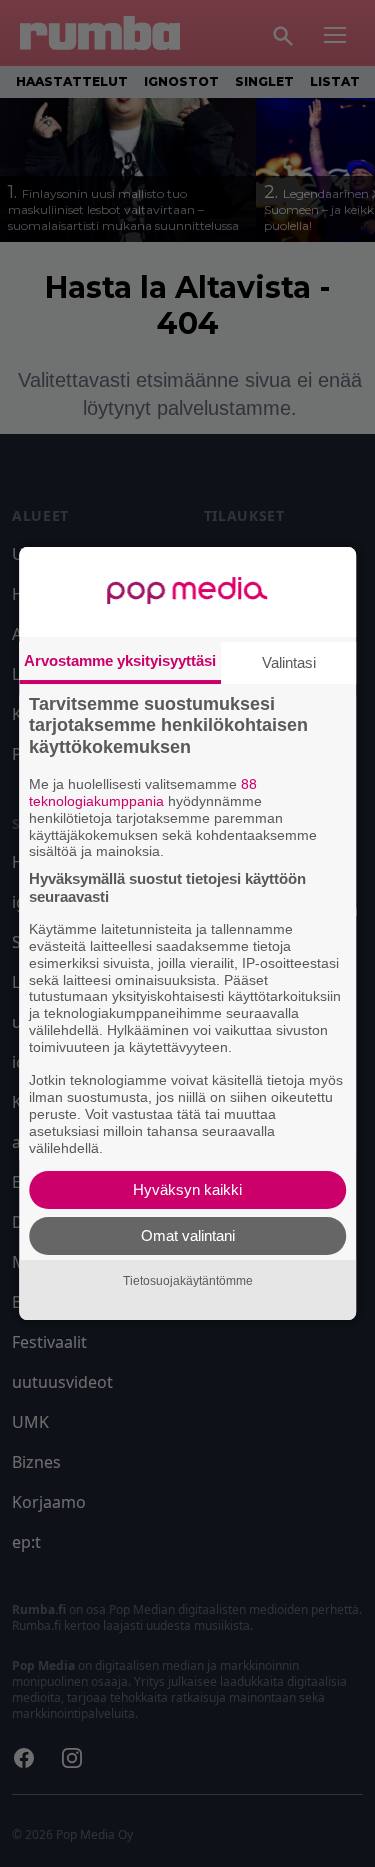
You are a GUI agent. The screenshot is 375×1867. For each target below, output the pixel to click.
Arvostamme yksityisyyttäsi (120, 660)
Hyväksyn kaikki (187, 1189)
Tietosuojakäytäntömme (188, 1281)
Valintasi (289, 662)
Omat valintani (188, 1235)
